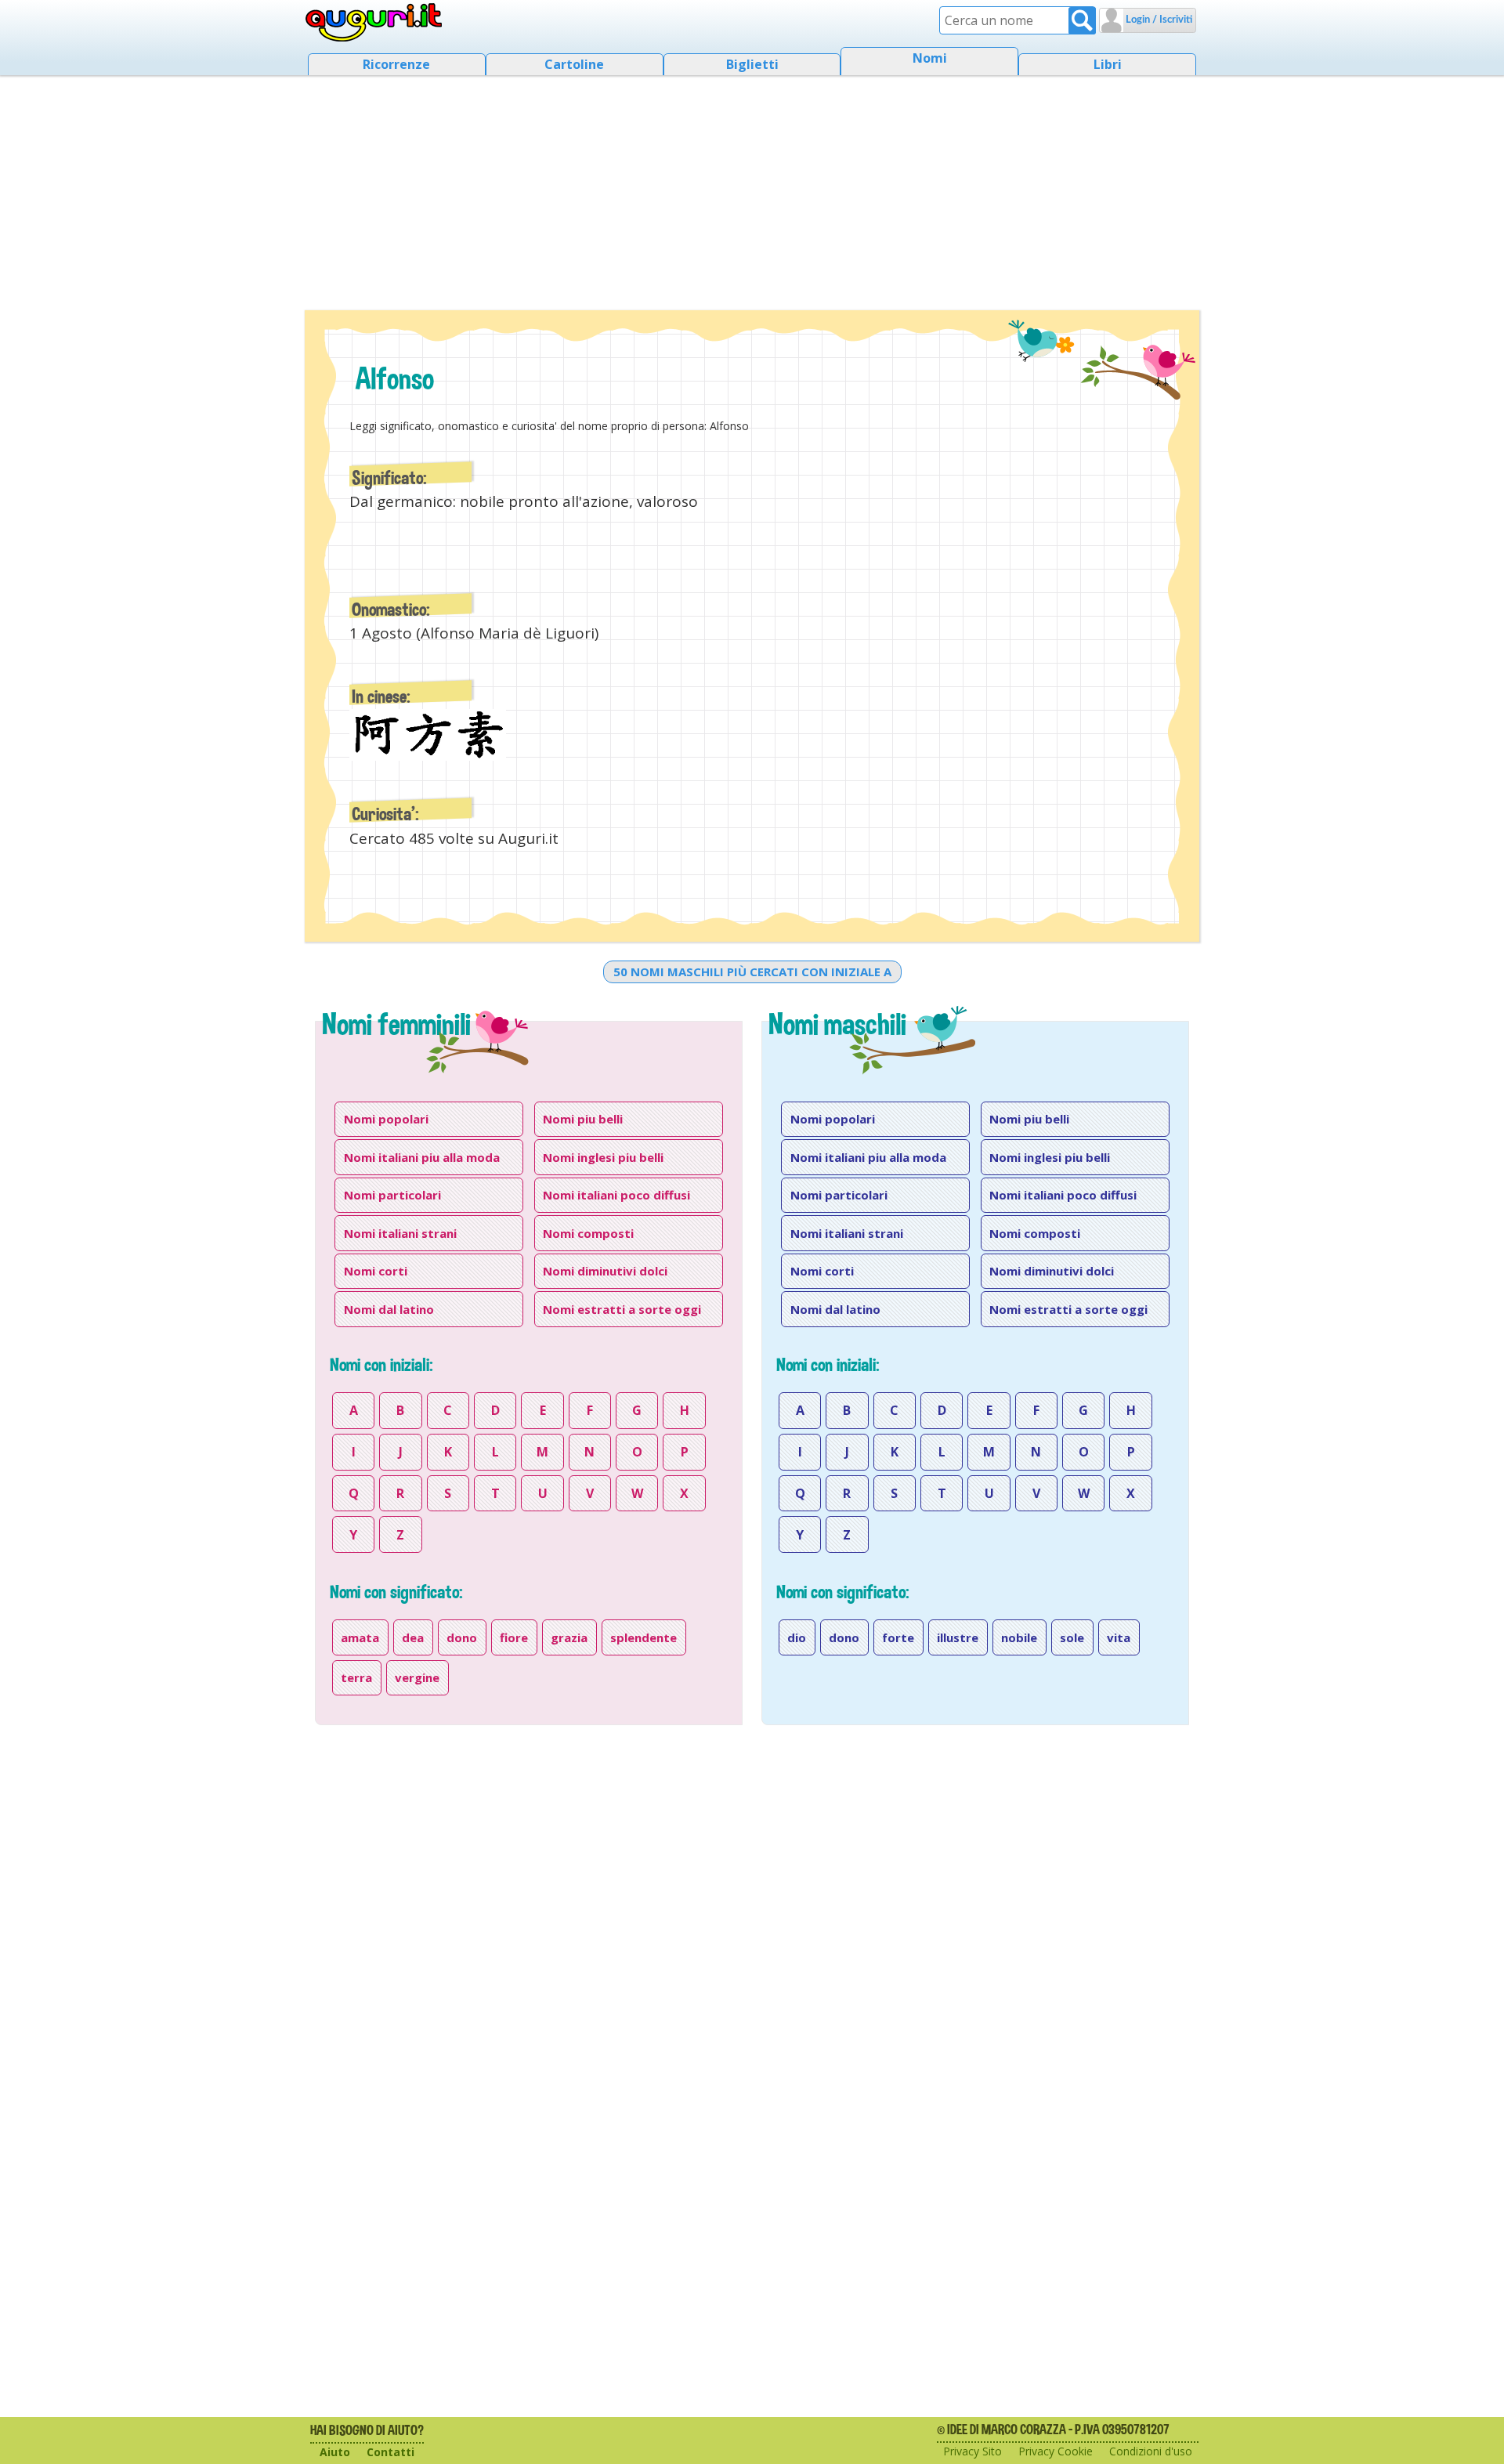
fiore (514, 1637)
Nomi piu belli (583, 1119)
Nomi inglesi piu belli (603, 1157)
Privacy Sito (973, 2451)
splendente (644, 1637)
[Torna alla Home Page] (374, 23)
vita (1119, 1637)
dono (462, 1637)
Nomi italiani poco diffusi (616, 1195)
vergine (417, 1677)
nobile (1019, 1637)
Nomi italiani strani (400, 1233)
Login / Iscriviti (1158, 20)
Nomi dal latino (389, 1309)
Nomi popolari (386, 1119)
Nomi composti (588, 1233)
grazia (569, 1637)
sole (1072, 1637)
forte (898, 1637)
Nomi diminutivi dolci (605, 1271)
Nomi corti (376, 1271)
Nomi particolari (392, 1195)
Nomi (930, 58)
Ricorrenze (396, 64)
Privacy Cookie (1056, 2451)
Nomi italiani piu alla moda (422, 1157)
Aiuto (335, 2452)
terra (356, 1677)
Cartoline (574, 64)
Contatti (390, 2452)
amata (360, 1637)
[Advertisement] (752, 188)
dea (413, 1637)
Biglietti (752, 64)
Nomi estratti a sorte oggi (622, 1309)
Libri (1108, 64)
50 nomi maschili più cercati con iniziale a (752, 971)
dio (797, 1637)
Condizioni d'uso (1151, 2451)
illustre (958, 1637)
